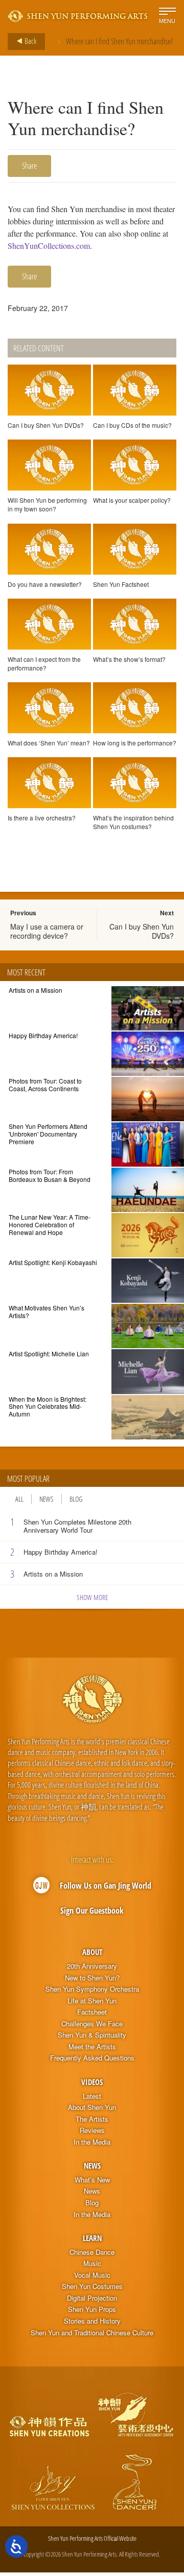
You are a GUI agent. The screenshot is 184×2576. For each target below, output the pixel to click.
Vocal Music (92, 2275)
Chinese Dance (92, 2252)
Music (92, 2263)
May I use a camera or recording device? (47, 931)
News (47, 1499)
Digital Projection (92, 2298)
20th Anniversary (92, 1966)
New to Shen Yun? (92, 1978)
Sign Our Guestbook (92, 1911)
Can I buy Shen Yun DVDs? (142, 931)
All (19, 1499)
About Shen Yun (92, 2107)
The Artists (92, 2119)
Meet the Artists (92, 2047)
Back (30, 41)
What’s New (92, 2180)
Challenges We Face (92, 2024)
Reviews (92, 2130)
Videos (92, 2082)
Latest (92, 2096)
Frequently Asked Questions (92, 2058)
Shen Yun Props (92, 2309)
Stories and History (92, 2321)
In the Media (92, 2142)
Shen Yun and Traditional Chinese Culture (92, 2333)
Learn (92, 2238)
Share (29, 166)
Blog (76, 1499)
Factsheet (92, 2012)
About (92, 1952)
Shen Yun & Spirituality (92, 2035)
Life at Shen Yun (92, 2001)
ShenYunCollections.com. (50, 246)
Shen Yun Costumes (92, 2286)
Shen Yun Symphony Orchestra (92, 1989)
